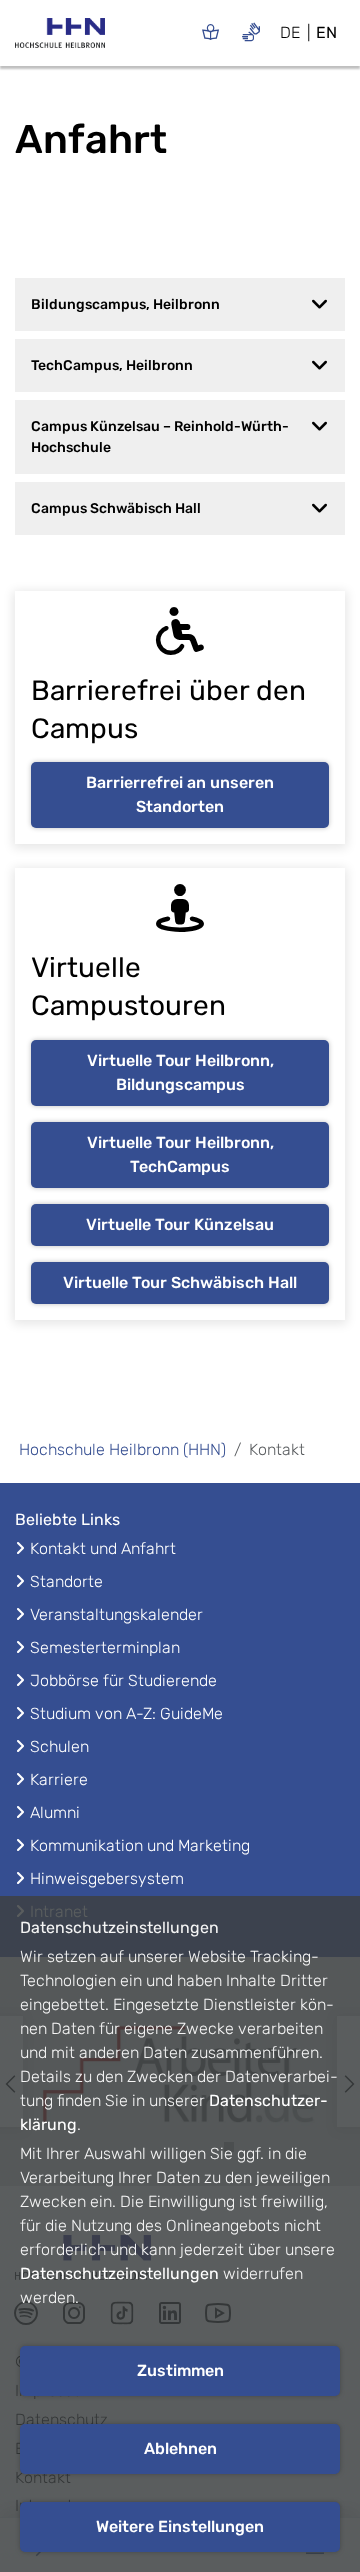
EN (326, 32)
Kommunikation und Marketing (140, 1845)
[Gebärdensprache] (251, 31)
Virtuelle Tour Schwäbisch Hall (180, 1282)
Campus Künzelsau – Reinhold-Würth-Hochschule (160, 437)
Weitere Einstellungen (180, 2526)
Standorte (66, 1581)
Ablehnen (180, 2448)
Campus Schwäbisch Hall (116, 508)
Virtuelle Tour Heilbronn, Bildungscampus (180, 1072)
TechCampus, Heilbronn (112, 365)
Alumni (55, 1812)
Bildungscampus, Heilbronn (125, 304)
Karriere (59, 1779)
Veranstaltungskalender (116, 1614)
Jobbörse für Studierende (123, 1680)
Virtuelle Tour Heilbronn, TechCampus (180, 1154)
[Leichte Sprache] (210, 31)
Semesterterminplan (105, 1647)
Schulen (59, 1746)
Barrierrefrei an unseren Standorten (180, 794)
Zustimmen (180, 2370)
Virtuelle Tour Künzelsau (180, 1224)
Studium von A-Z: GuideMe (126, 1713)
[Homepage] (60, 39)
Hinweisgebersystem (107, 1878)
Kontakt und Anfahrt (103, 1548)
